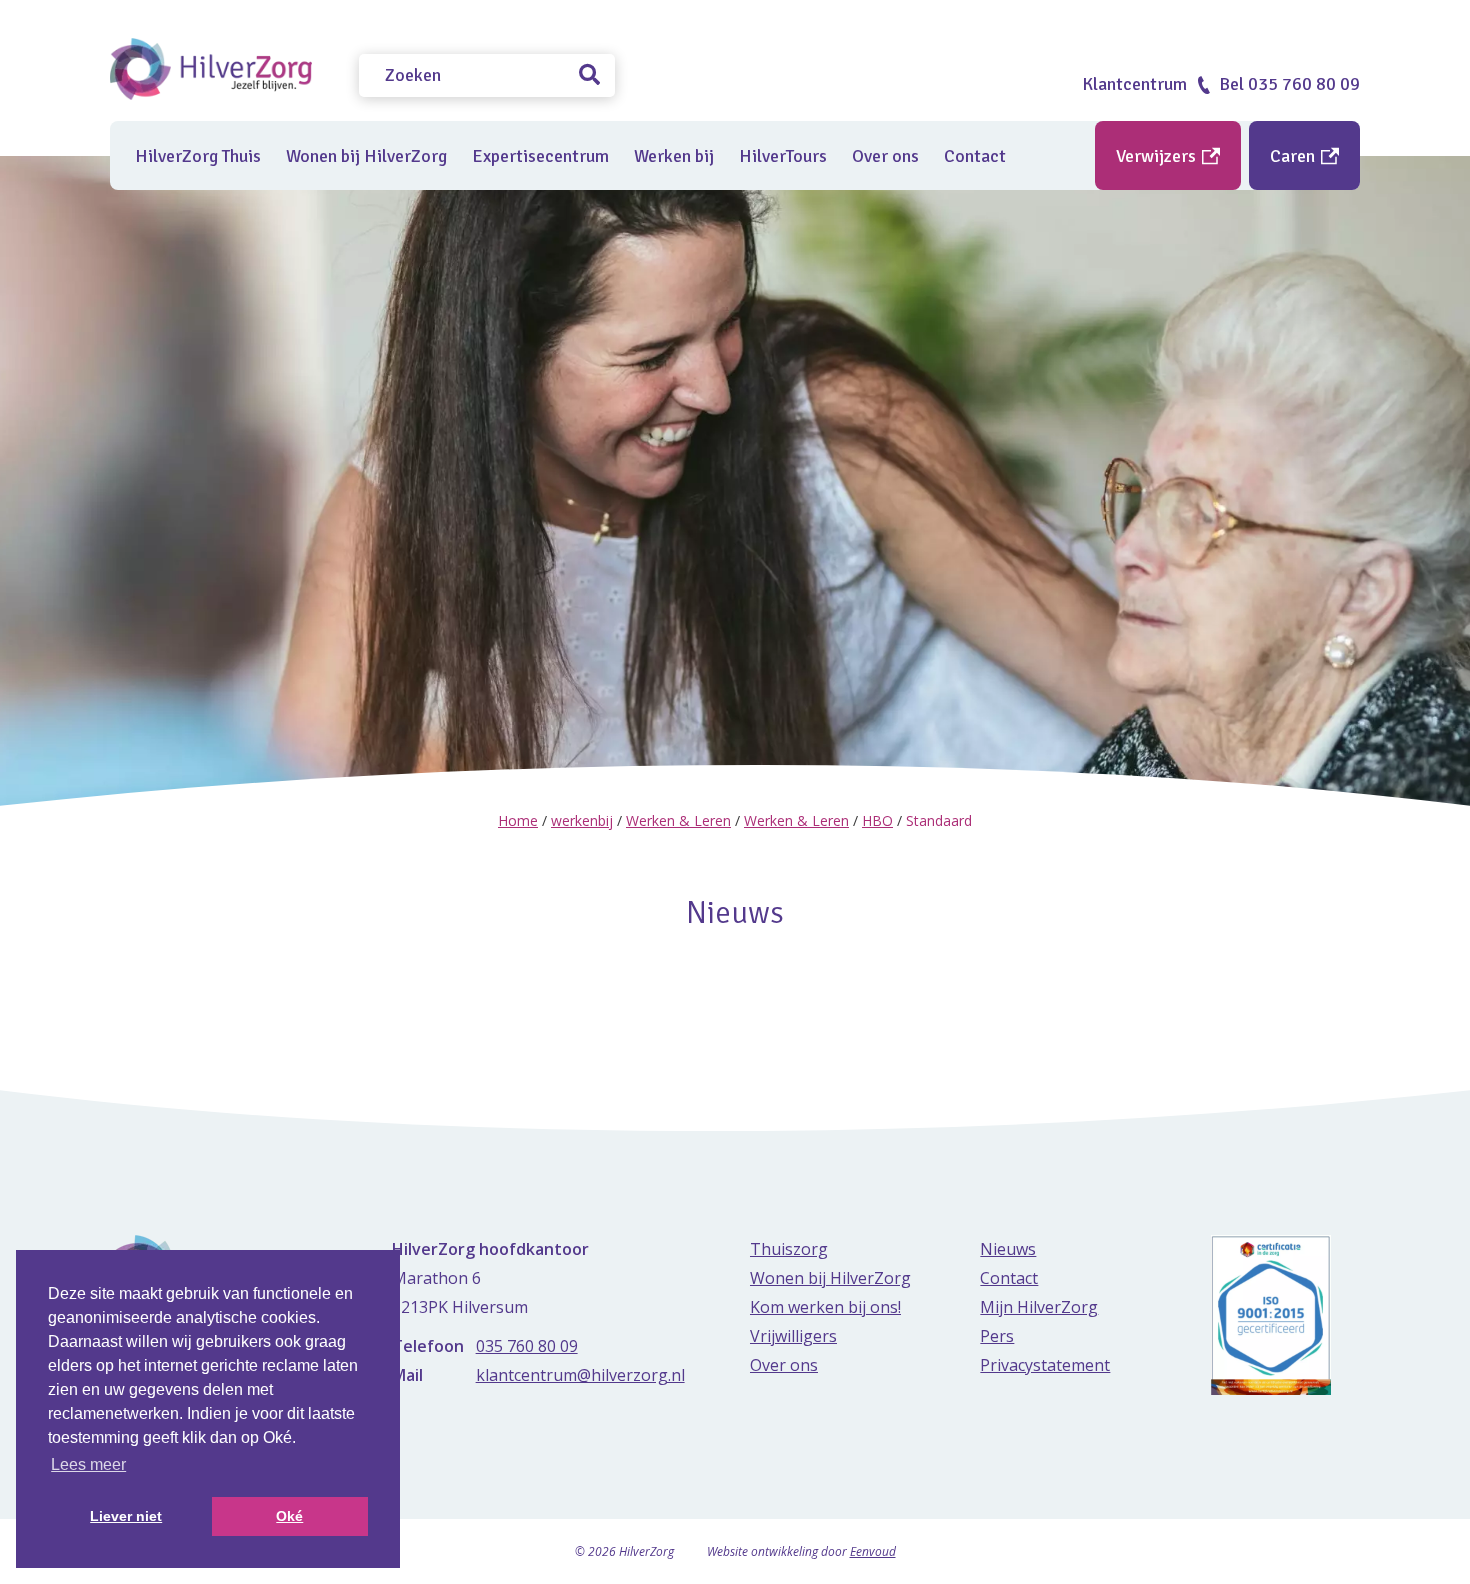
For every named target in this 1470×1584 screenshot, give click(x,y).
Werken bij (674, 156)
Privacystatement (1045, 1365)
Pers (997, 1336)
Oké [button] (289, 1516)
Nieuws (1008, 1249)
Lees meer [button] (88, 1464)
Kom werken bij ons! (825, 1307)
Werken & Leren (678, 820)
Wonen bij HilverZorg (366, 156)
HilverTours (783, 156)
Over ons (885, 156)
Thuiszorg (789, 1249)
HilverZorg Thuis (198, 156)
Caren (1294, 156)
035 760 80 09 (527, 1346)
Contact (975, 156)
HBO (877, 820)
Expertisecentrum (540, 156)
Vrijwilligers (793, 1336)
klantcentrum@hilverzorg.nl (580, 1375)
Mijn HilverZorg (1039, 1307)
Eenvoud (873, 1551)
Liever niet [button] (126, 1516)
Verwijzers (1158, 156)
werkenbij (582, 820)
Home (518, 820)
